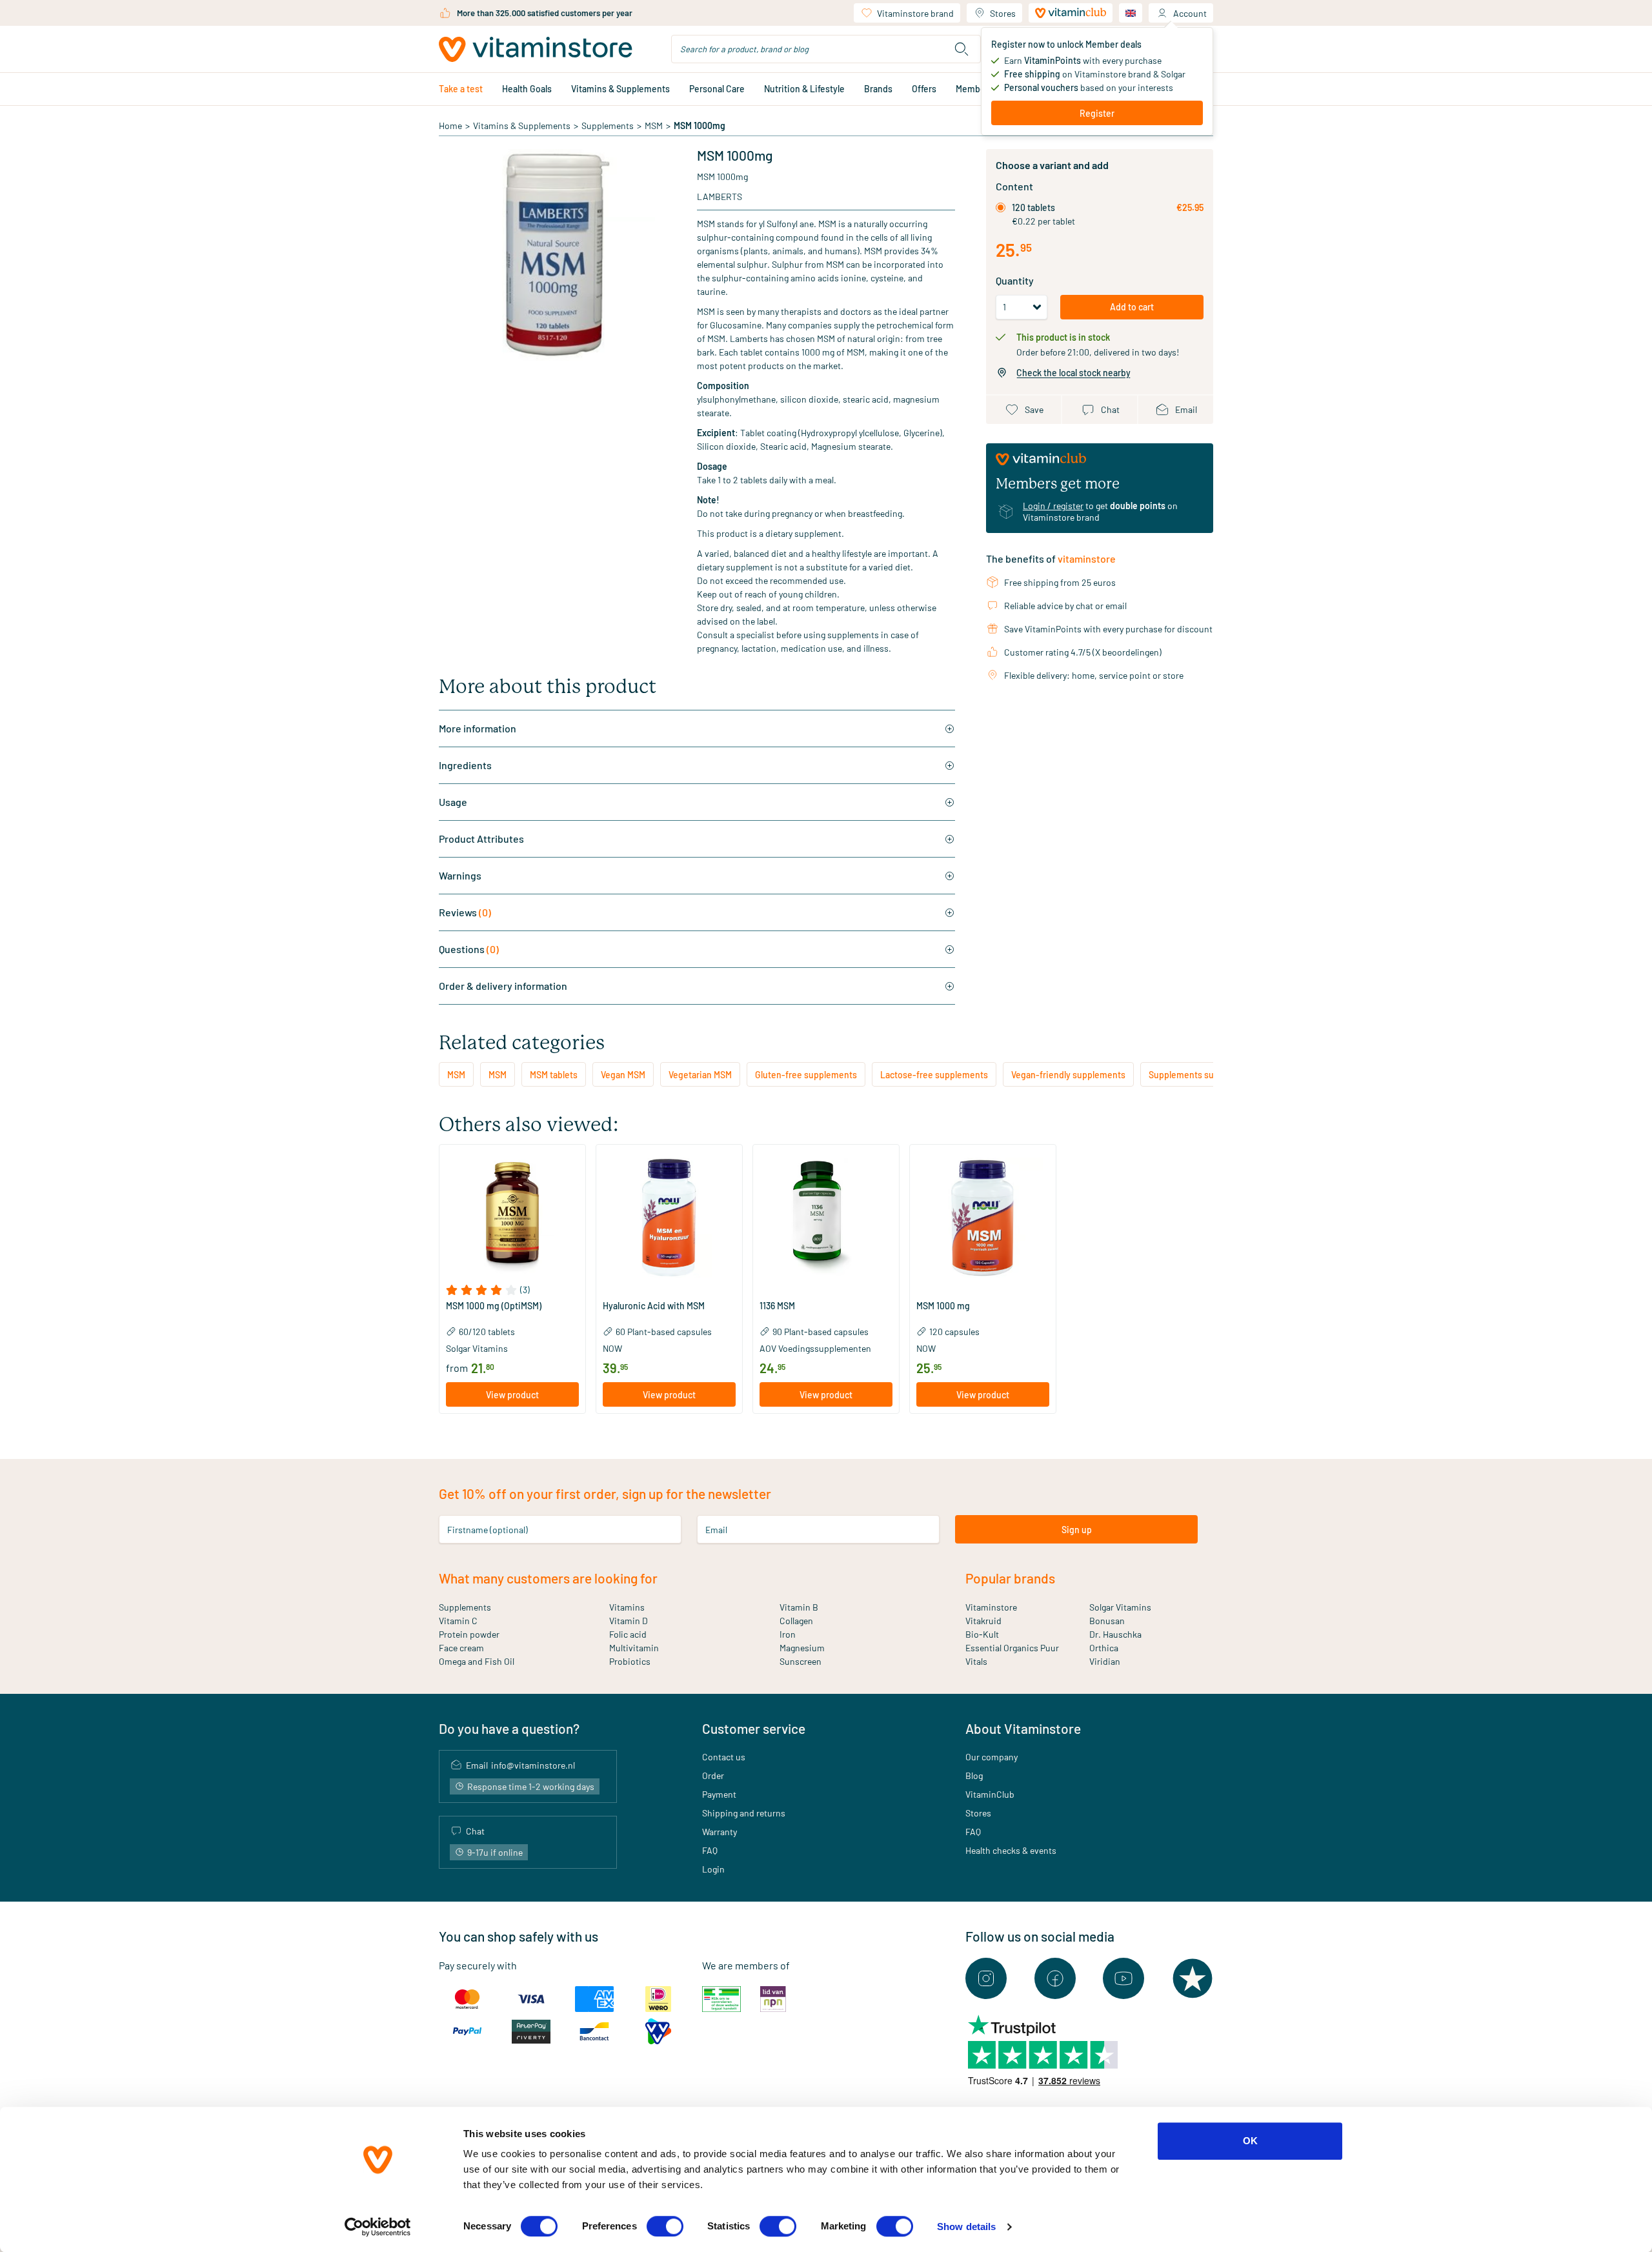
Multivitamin (634, 1648)
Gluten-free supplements (806, 1075)
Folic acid (628, 1634)
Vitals (976, 1661)
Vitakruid (983, 1621)
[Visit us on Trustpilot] (1193, 1978)
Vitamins (627, 1607)
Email (716, 1530)
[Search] (962, 49)
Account (1190, 13)
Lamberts (720, 196)
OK (1250, 2141)
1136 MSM (777, 1306)
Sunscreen (801, 1661)
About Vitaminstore (1023, 1728)
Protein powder (469, 1634)
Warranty (720, 1832)
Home (450, 126)
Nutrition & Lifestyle (804, 89)
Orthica (1104, 1648)
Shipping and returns (744, 1813)
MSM (654, 126)
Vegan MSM (623, 1075)
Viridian (1105, 1661)
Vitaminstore (991, 1607)
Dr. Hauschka (1115, 1634)
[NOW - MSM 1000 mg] (983, 1218)
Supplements (608, 126)
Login (713, 1869)
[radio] (1001, 207)
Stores (1003, 13)
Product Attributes (481, 839)
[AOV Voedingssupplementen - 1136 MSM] (826, 1218)
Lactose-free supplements (934, 1075)
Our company (992, 1757)
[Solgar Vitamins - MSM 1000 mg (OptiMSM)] (512, 1218)
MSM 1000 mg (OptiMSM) (494, 1306)
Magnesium (802, 1648)
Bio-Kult (982, 1634)
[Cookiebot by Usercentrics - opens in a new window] (378, 2227)
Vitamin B (799, 1607)
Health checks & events (1011, 1850)
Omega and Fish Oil (477, 1661)
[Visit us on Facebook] (1055, 1978)
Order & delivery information (503, 986)
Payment (719, 1794)
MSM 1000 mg (943, 1306)
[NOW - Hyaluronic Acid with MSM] (669, 1218)
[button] (512, 1290)
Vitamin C (458, 1621)
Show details (966, 2227)
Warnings (460, 875)
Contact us (724, 1757)
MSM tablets (554, 1075)
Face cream (461, 1648)
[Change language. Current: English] (1131, 13)
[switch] (665, 2226)
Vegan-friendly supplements (1068, 1075)
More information (478, 728)
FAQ (710, 1850)
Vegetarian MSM (700, 1075)
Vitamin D (629, 1621)
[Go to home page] (536, 49)
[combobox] (826, 49)
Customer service (754, 1728)
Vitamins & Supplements (620, 89)
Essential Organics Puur (1012, 1648)
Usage (453, 802)
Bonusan (1107, 1621)
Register (1097, 113)
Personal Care (717, 89)
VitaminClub (990, 1794)
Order (713, 1775)
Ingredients (465, 765)
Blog (974, 1775)
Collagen (796, 1621)
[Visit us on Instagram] (986, 1978)
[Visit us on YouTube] (1123, 1978)
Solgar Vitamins (1120, 1607)
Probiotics (630, 1661)
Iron (788, 1634)
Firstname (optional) (488, 1530)
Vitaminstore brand (915, 13)
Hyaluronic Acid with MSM (654, 1306)
